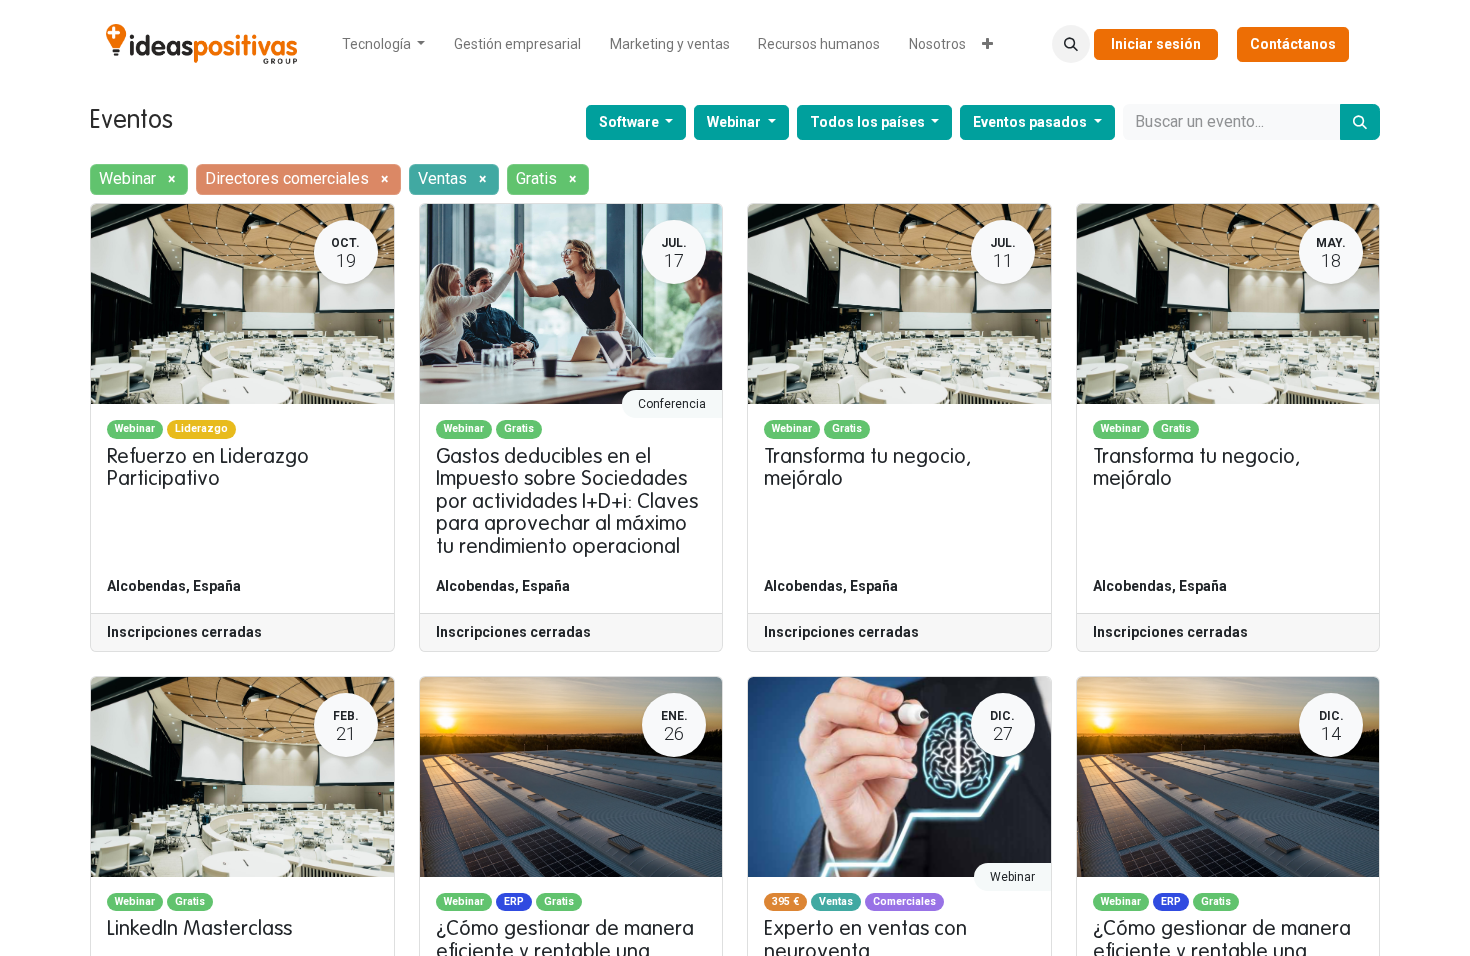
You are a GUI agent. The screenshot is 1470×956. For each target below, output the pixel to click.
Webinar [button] (735, 122)
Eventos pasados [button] (1031, 122)
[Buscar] (1360, 122)
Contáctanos (1293, 44)
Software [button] (630, 122)
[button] (1071, 44)
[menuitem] (384, 44)
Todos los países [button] (869, 122)
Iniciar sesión (1156, 44)
